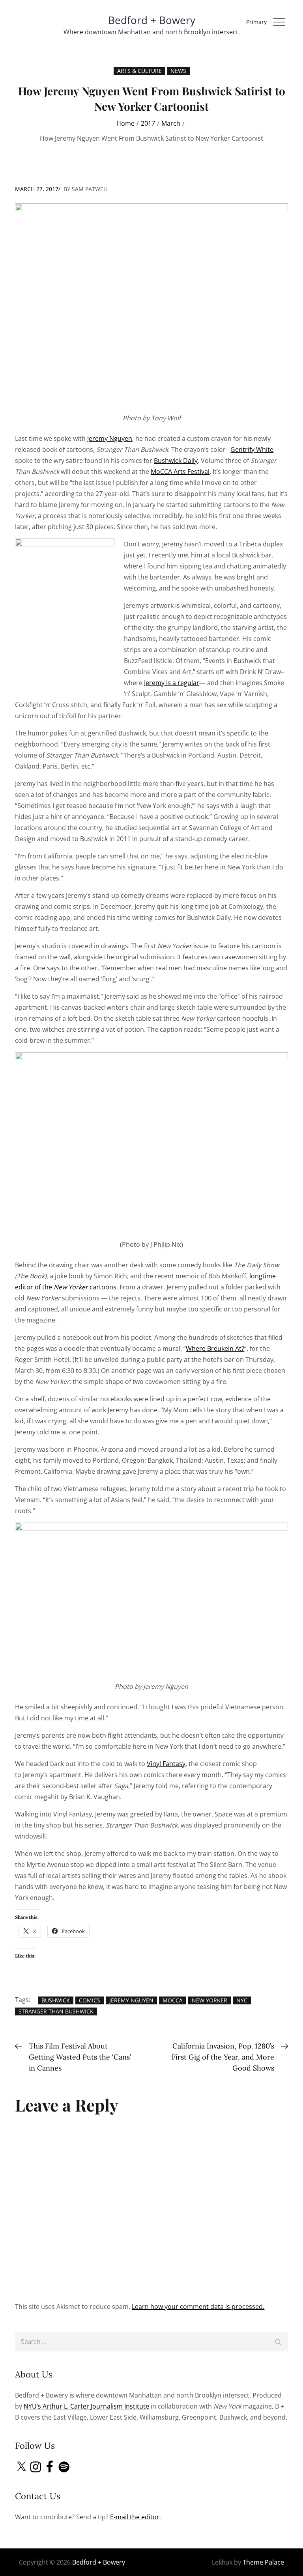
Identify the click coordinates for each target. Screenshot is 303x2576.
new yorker (209, 2000)
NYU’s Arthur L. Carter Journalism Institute (86, 2406)
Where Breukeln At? (215, 1348)
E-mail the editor (135, 2517)
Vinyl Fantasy (166, 1764)
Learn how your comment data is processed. (198, 2307)
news (178, 71)
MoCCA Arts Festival (180, 472)
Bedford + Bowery (152, 20)
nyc (242, 2000)
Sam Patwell (90, 189)
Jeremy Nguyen (110, 438)
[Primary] (279, 22)
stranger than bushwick (56, 2011)
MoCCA (173, 2000)
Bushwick (56, 2000)
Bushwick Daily (176, 461)
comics (90, 2000)
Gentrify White (252, 449)
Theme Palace (263, 2562)
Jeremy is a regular (172, 683)
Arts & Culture (139, 71)
